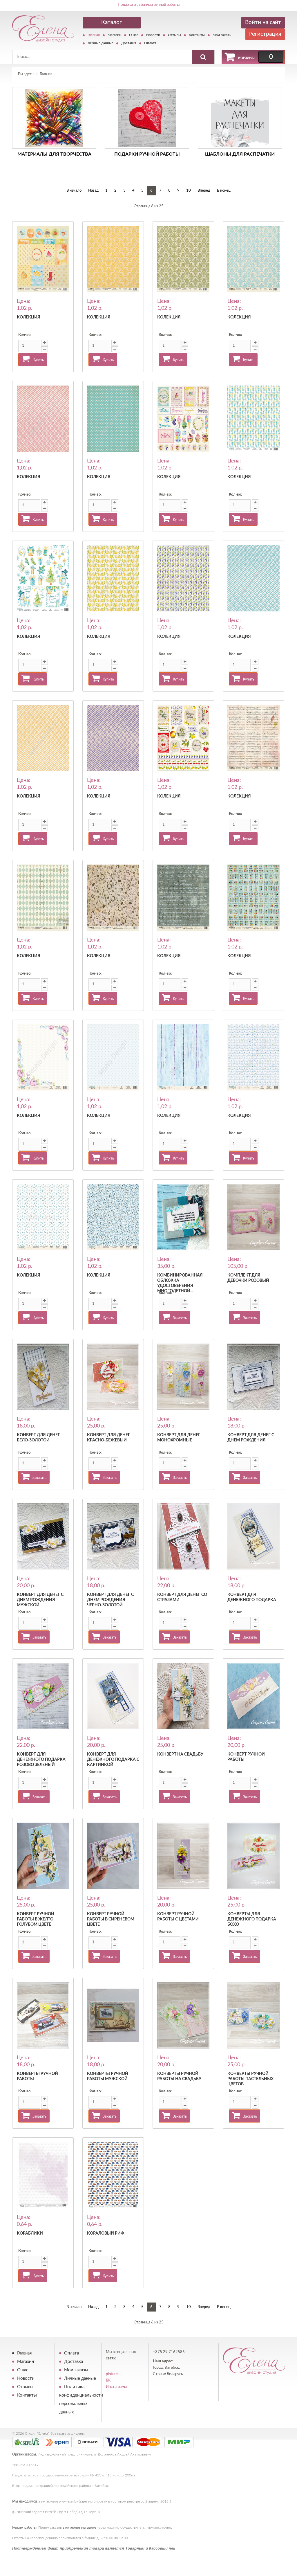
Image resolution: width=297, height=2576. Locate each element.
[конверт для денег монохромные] (183, 1377)
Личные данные (100, 43)
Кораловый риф (105, 2233)
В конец (224, 191)
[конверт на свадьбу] (183, 1696)
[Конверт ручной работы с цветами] (183, 1856)
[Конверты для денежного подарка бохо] (253, 1856)
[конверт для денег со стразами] (183, 1536)
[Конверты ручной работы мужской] (113, 2015)
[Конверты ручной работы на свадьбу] (183, 2015)
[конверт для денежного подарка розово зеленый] (43, 1696)
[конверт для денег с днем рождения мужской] (43, 1536)
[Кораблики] (43, 2175)
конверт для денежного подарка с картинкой (113, 1760)
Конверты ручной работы (37, 2076)
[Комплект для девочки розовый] (253, 1217)
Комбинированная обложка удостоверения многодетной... (180, 1283)
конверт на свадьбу (180, 1754)
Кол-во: (25, 335)
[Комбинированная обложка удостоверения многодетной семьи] (183, 1217)
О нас (134, 35)
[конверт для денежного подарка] (253, 1536)
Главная (94, 35)
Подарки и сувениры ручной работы (149, 5)
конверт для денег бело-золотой (38, 1438)
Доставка (129, 43)
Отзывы (174, 35)
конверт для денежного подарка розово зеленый (41, 1760)
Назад (93, 191)
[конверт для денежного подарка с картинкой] (113, 1696)
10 (189, 191)
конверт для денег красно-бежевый (109, 1438)
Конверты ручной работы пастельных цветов (250, 2079)
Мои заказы (222, 35)
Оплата (150, 43)
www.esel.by (68, 2501)
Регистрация (265, 34)
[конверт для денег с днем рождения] (253, 1377)
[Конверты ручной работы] (43, 2015)
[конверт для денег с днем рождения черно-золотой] (113, 1536)
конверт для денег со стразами (182, 1597)
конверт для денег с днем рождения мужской (40, 1600)
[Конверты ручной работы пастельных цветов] (253, 2015)
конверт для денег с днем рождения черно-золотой (110, 1600)
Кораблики (30, 2233)
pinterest (113, 2374)
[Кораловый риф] (113, 2175)
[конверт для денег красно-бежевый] (113, 1377)
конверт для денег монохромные (179, 1438)
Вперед (204, 191)
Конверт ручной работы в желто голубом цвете (36, 1919)
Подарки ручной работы (147, 154)
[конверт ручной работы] (253, 1696)
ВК (108, 2380)
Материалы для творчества (54, 154)
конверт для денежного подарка (252, 1597)
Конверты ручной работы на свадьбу (179, 2076)
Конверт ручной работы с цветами (178, 1917)
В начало (74, 191)
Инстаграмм (116, 2387)
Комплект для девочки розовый (248, 1278)
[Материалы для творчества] (54, 118)
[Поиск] (203, 57)
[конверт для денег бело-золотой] (43, 1377)
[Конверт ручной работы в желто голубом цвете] (43, 1856)
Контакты (197, 35)
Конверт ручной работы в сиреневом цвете (111, 1919)
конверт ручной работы (246, 1757)
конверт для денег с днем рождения (251, 1438)
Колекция (29, 317)
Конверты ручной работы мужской (108, 2076)
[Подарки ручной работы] (147, 118)
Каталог (112, 22)
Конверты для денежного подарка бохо (252, 1919)
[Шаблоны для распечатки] (240, 118)
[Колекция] (43, 259)
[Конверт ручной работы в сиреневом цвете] (113, 1856)
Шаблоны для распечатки (240, 154)
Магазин (114, 35)
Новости (153, 35)
